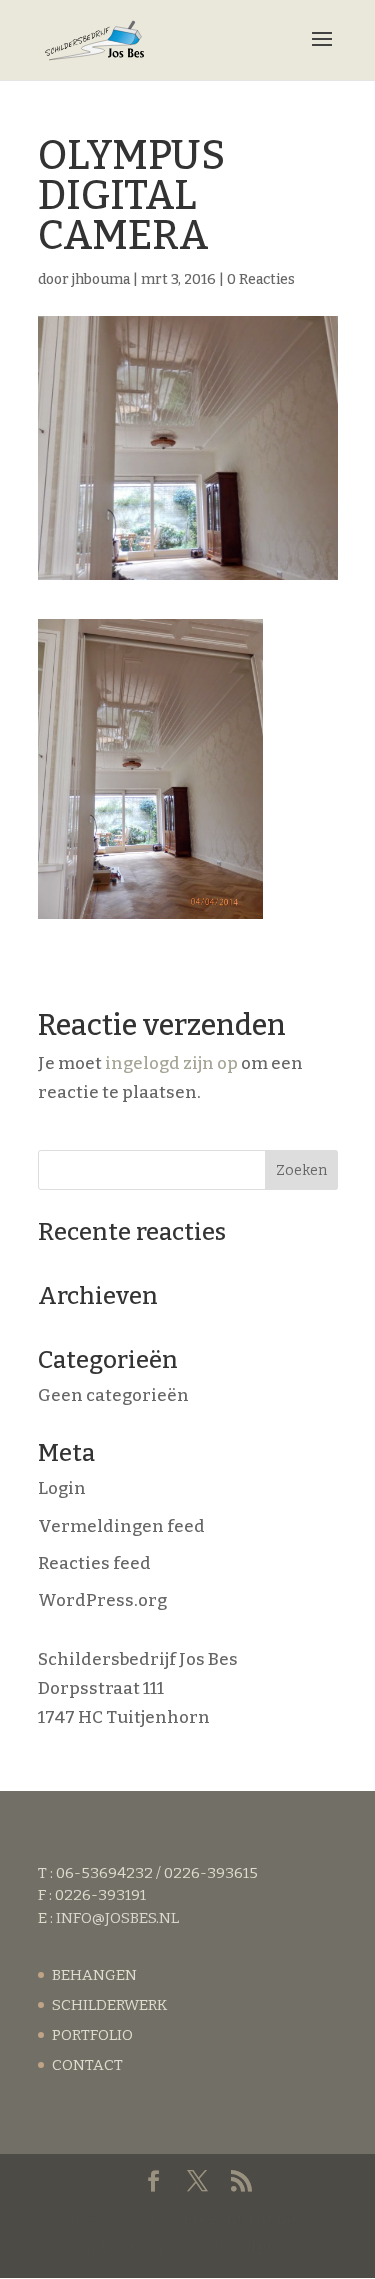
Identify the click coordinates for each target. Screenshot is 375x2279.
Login (62, 1488)
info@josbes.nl (117, 1918)
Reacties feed (94, 1563)
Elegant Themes (245, 2219)
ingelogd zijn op (171, 1063)
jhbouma (101, 279)
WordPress (256, 2248)
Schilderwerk (109, 2005)
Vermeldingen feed (121, 1526)
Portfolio (92, 2035)
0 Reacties (261, 279)
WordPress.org (102, 1600)
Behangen (94, 1975)
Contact (87, 2065)
